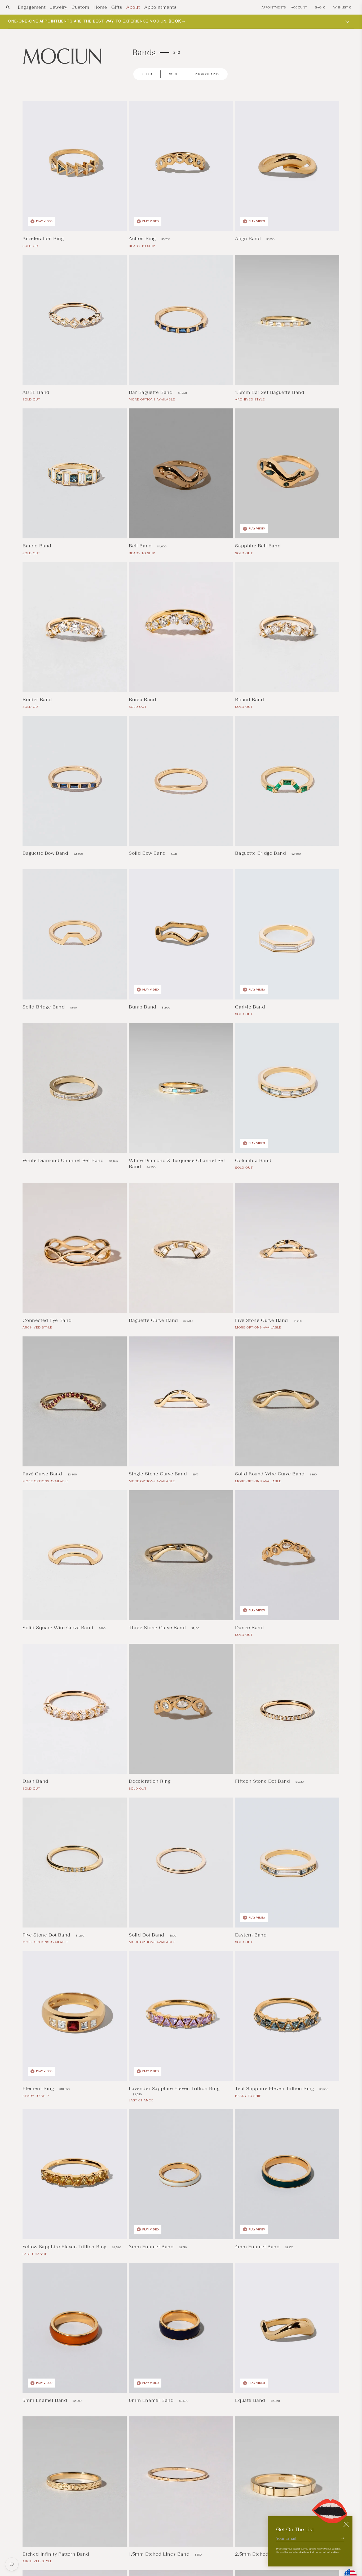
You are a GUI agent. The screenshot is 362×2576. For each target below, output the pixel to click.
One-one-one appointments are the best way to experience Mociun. (95, 21)
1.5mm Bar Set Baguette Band (270, 392)
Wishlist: (342, 7)
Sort (173, 74)
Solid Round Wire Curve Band (271, 1474)
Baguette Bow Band (46, 853)
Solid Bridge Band (44, 1007)
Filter (147, 74)
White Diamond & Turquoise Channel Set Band (177, 1163)
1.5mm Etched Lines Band (160, 2554)
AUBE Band (37, 392)
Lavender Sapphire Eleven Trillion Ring (174, 2088)
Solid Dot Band (147, 1935)
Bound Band (250, 700)
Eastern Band (252, 1935)
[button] (8, 7)
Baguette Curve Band (154, 1320)
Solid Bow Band (148, 853)
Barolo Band (38, 546)
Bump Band (143, 1007)
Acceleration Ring (44, 238)
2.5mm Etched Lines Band (266, 2554)
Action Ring (143, 238)
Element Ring (39, 2088)
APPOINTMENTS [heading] (274, 7)
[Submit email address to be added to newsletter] (343, 2538)
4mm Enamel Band (258, 2247)
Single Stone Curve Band (158, 1474)
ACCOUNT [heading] (299, 7)
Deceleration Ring (150, 1781)
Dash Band (36, 1781)
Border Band (38, 700)
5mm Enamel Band (46, 2400)
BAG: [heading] (320, 7)
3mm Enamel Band (152, 2247)
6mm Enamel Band (152, 2400)
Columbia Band (254, 1160)
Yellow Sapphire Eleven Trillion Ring (65, 2247)
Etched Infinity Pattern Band (56, 2554)
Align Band (249, 238)
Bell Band (141, 546)
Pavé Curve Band (43, 1474)
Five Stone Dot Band (47, 1935)
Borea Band (143, 700)
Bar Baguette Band (151, 392)
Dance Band (250, 1628)
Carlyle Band (251, 1007)
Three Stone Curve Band (158, 1628)
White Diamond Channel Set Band (64, 1160)
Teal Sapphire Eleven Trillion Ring (275, 2088)
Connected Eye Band (48, 1320)
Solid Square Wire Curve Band (59, 1628)
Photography (207, 74)
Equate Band (251, 2400)
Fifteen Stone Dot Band (263, 1781)
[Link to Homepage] (62, 56)
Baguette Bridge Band (261, 853)
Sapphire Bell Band (259, 546)
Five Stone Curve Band (262, 1320)
